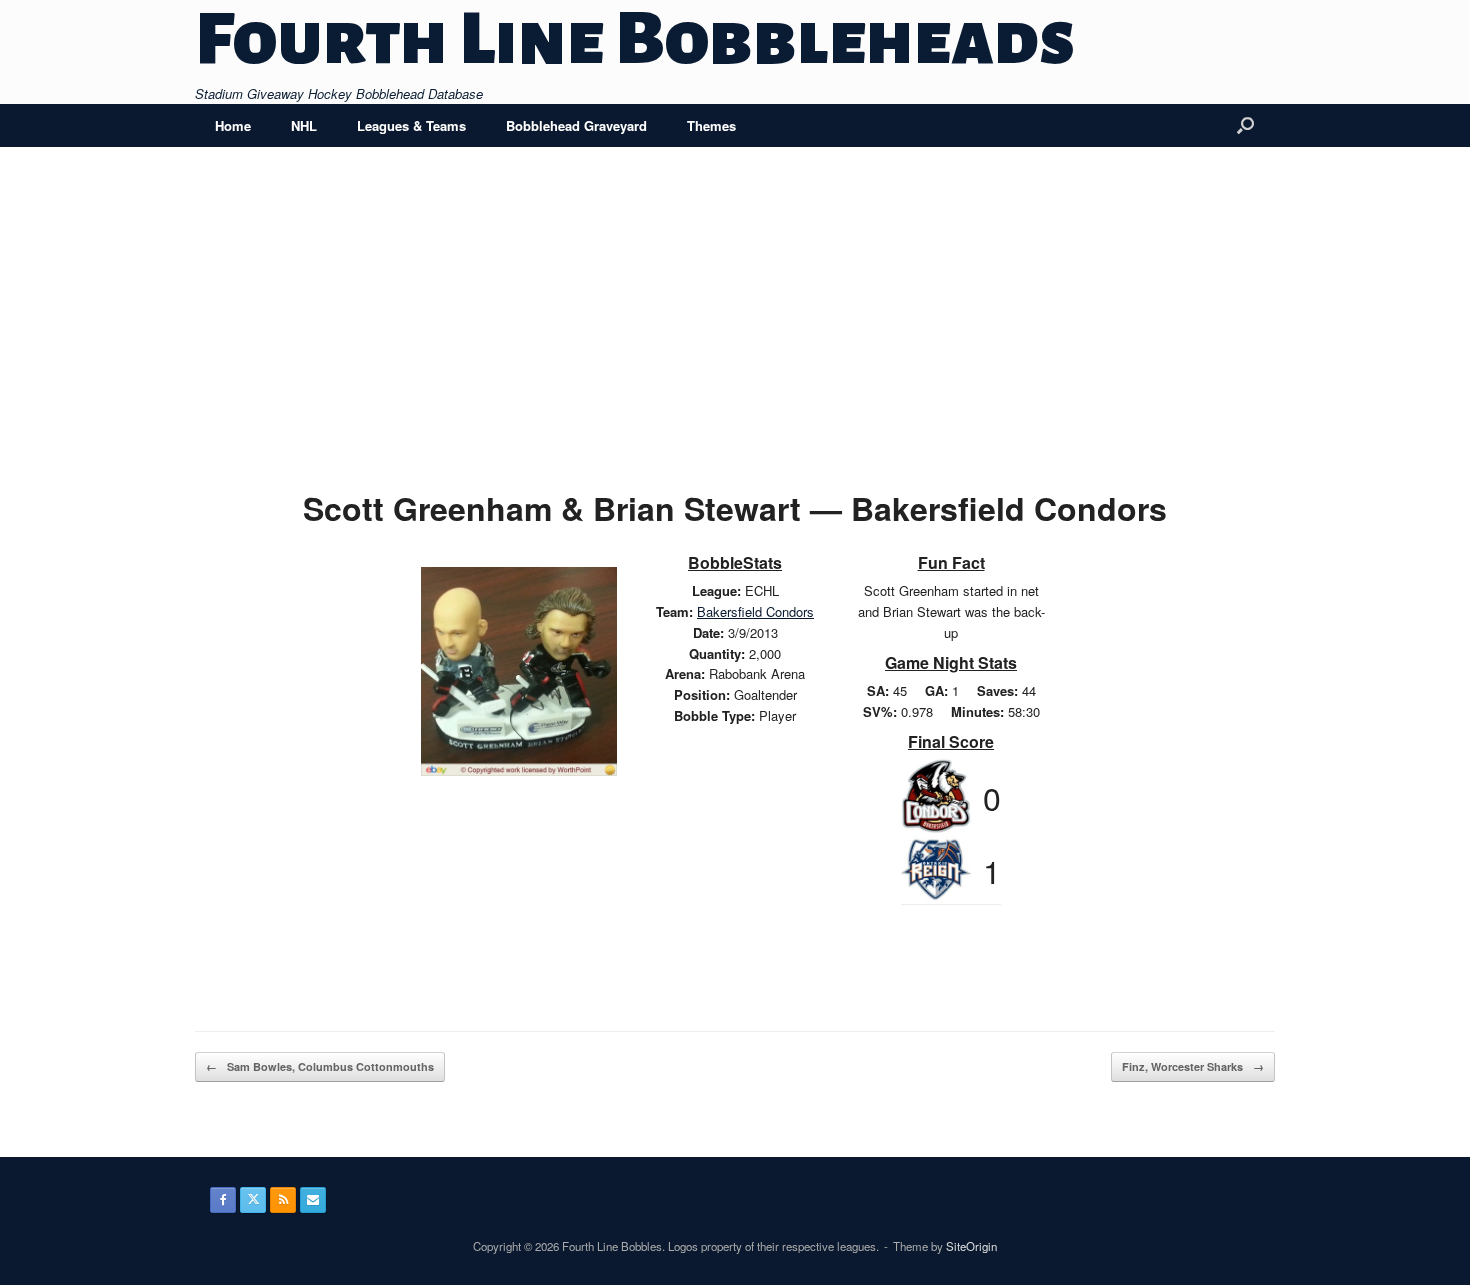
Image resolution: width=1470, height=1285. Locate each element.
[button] (1245, 125)
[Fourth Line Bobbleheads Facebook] (223, 1200)
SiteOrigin (971, 1246)
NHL (304, 125)
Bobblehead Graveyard (576, 125)
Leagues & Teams (411, 125)
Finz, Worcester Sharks (1193, 1066)
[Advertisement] (735, 332)
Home (233, 125)
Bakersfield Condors (755, 611)
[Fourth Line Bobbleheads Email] (313, 1200)
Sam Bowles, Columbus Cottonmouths (320, 1066)
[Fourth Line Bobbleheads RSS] (283, 1200)
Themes (711, 125)
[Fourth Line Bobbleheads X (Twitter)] (253, 1200)
